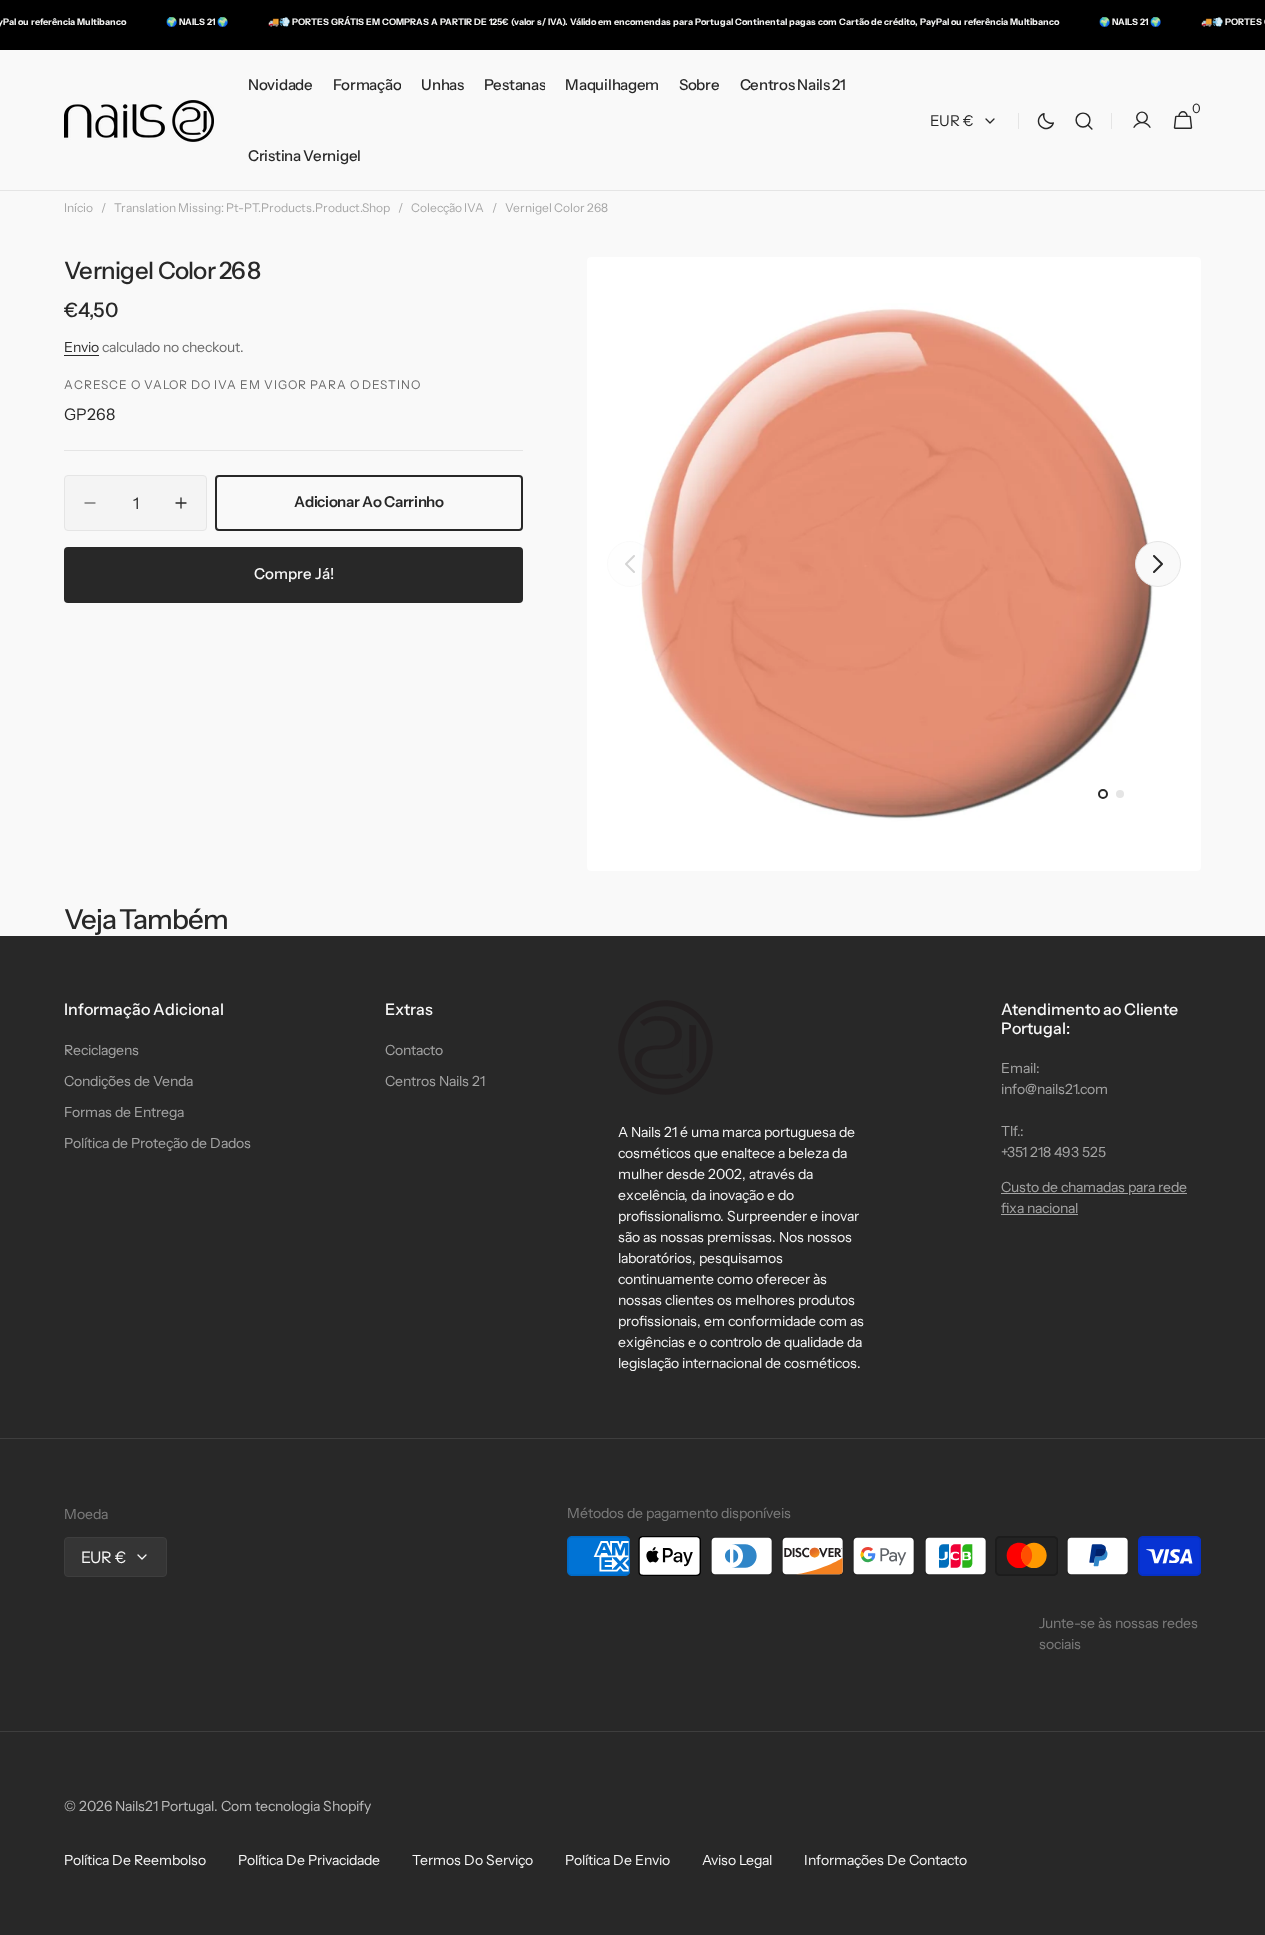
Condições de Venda (128, 1081)
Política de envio (617, 1860)
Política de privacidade (309, 1860)
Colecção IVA (447, 207)
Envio (81, 347)
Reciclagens (101, 1050)
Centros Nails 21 (435, 1081)
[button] (1084, 120)
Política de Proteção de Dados (157, 1143)
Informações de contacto (885, 1860)
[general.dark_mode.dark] (1046, 121)
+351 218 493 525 (1053, 1152)
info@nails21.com (1054, 1089)
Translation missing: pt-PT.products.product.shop (252, 207)
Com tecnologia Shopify (296, 1806)
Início (78, 207)
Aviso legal (737, 1860)
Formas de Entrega (124, 1112)
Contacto (414, 1050)
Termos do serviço (472, 1860)
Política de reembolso (135, 1860)
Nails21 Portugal (164, 1806)
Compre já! (294, 573)
